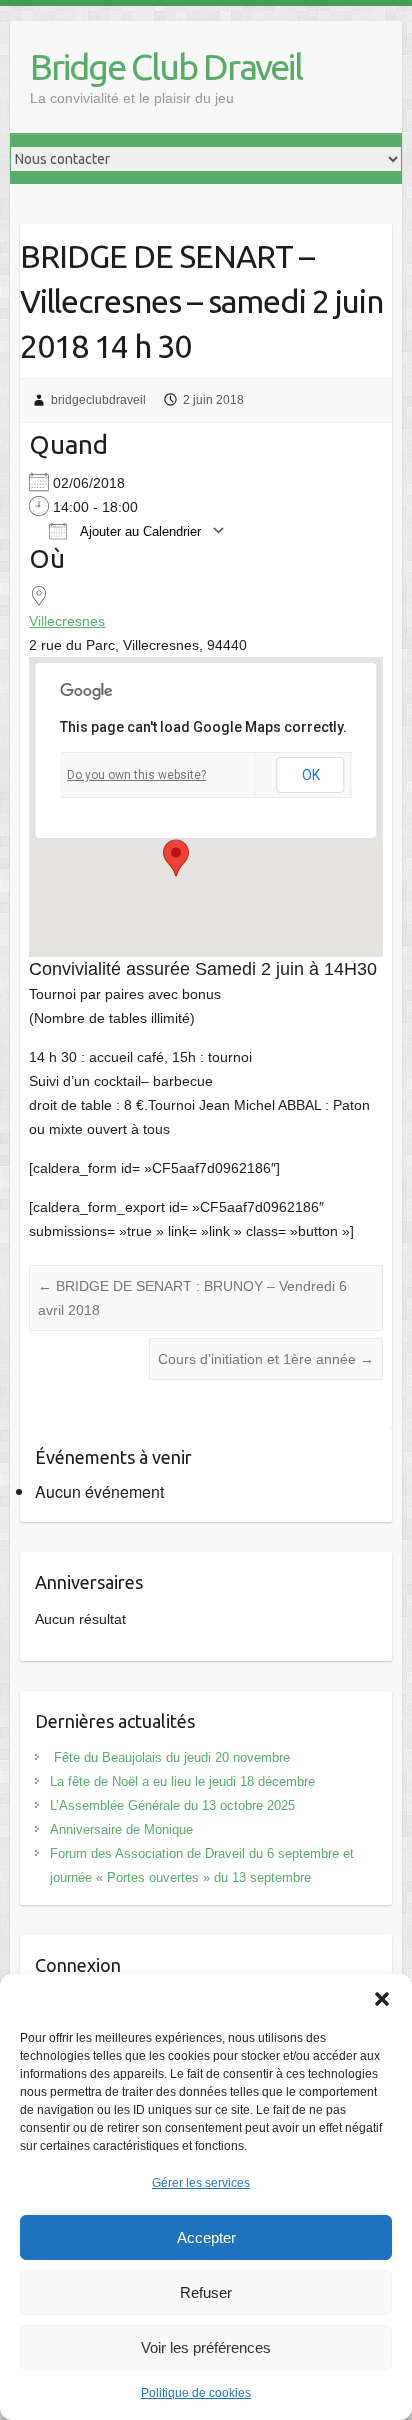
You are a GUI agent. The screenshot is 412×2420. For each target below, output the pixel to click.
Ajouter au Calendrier (139, 531)
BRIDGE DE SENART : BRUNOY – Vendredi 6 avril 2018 (192, 1298)
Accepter (206, 2237)
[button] (382, 1999)
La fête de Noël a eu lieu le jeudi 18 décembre (182, 1781)
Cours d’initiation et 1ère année (266, 1359)
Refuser (206, 2292)
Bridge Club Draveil (166, 66)
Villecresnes (67, 621)
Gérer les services (201, 2183)
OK (311, 775)
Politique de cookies (196, 2393)
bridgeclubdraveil (98, 400)
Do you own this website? (136, 775)
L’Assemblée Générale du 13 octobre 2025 (172, 1805)
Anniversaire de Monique (121, 1829)
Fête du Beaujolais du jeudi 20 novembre (170, 1757)
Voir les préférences (206, 2347)
